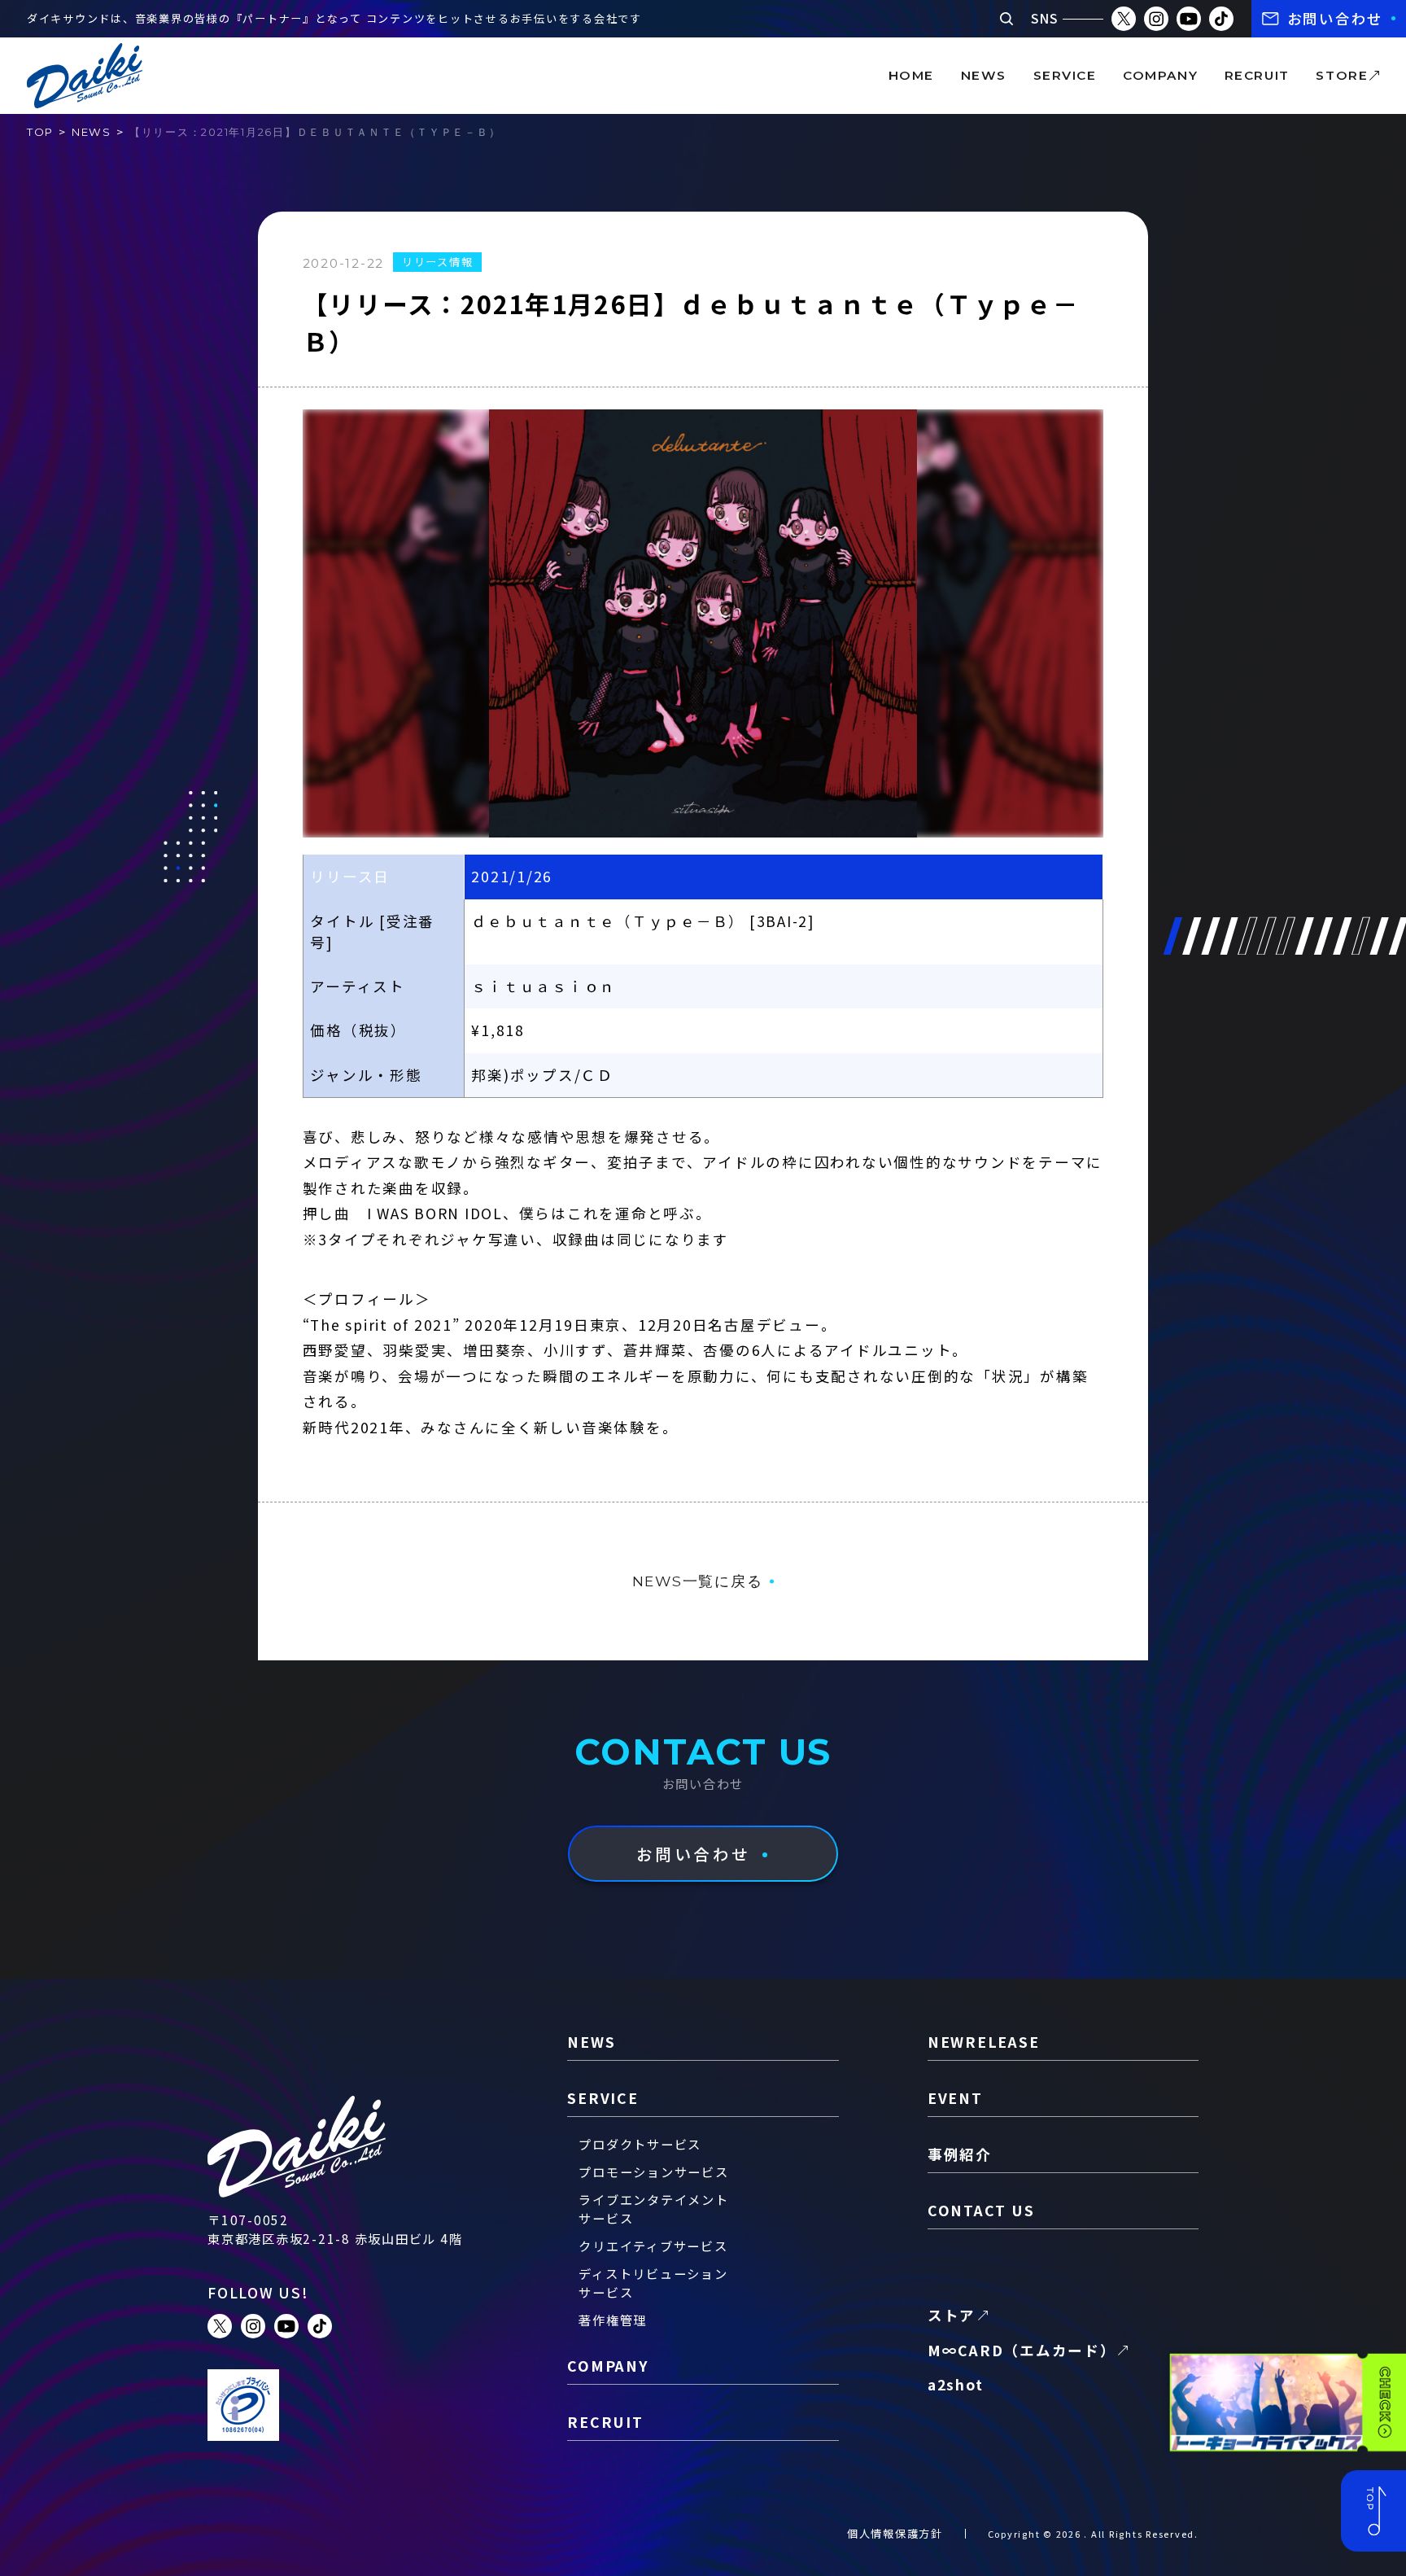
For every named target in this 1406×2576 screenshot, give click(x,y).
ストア (952, 2315)
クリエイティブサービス (653, 2246)
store (1342, 75)
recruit (1257, 75)
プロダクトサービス (640, 2144)
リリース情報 (438, 262)
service (1065, 75)
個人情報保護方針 (895, 2533)
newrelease (984, 2042)
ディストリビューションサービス (653, 2283)
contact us (981, 2210)
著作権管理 (613, 2320)
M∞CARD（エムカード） (1022, 2350)
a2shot (956, 2384)
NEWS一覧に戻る (698, 1581)
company (1160, 75)
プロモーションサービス (653, 2171)
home (911, 75)
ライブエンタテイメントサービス (653, 2209)
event (955, 2098)
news (984, 75)
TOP (40, 132)
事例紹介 (960, 2154)
